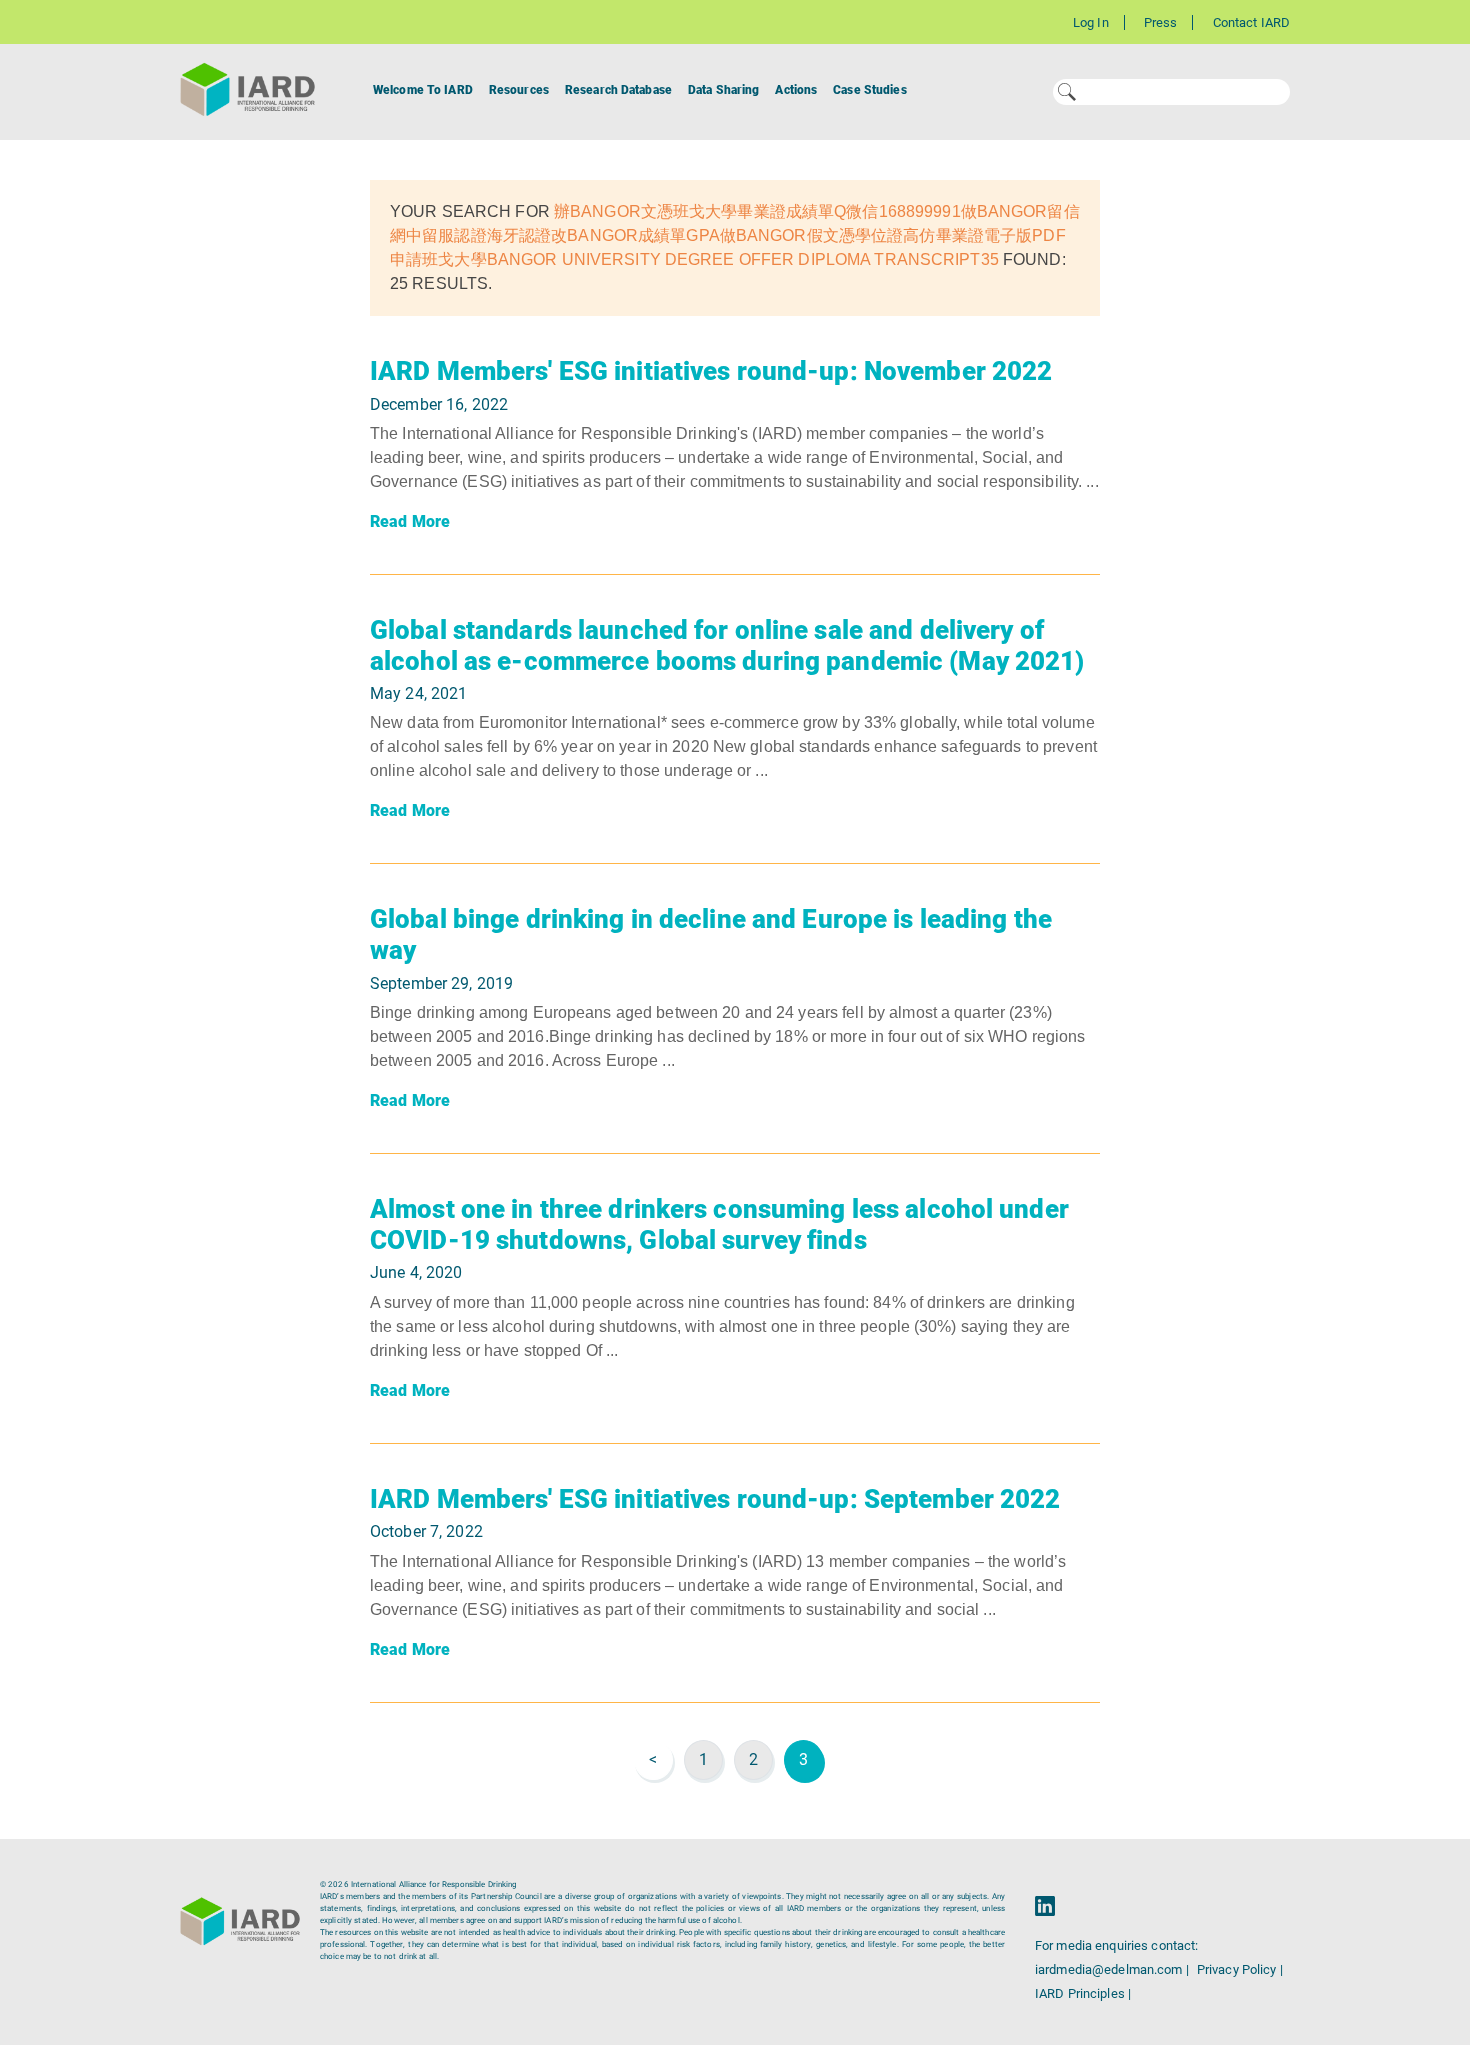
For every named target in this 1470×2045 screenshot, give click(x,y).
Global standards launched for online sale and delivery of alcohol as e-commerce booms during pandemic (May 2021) (727, 645)
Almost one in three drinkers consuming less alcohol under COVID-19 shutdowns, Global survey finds (719, 1224)
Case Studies (869, 90)
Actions (796, 90)
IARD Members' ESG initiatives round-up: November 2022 (711, 371)
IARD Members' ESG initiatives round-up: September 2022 (715, 1499)
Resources (519, 90)
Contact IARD (1251, 22)
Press (1161, 22)
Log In (1091, 22)
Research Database (618, 90)
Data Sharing (723, 90)
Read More (410, 521)
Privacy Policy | (1240, 1969)
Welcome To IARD (423, 90)
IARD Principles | (1083, 1993)
